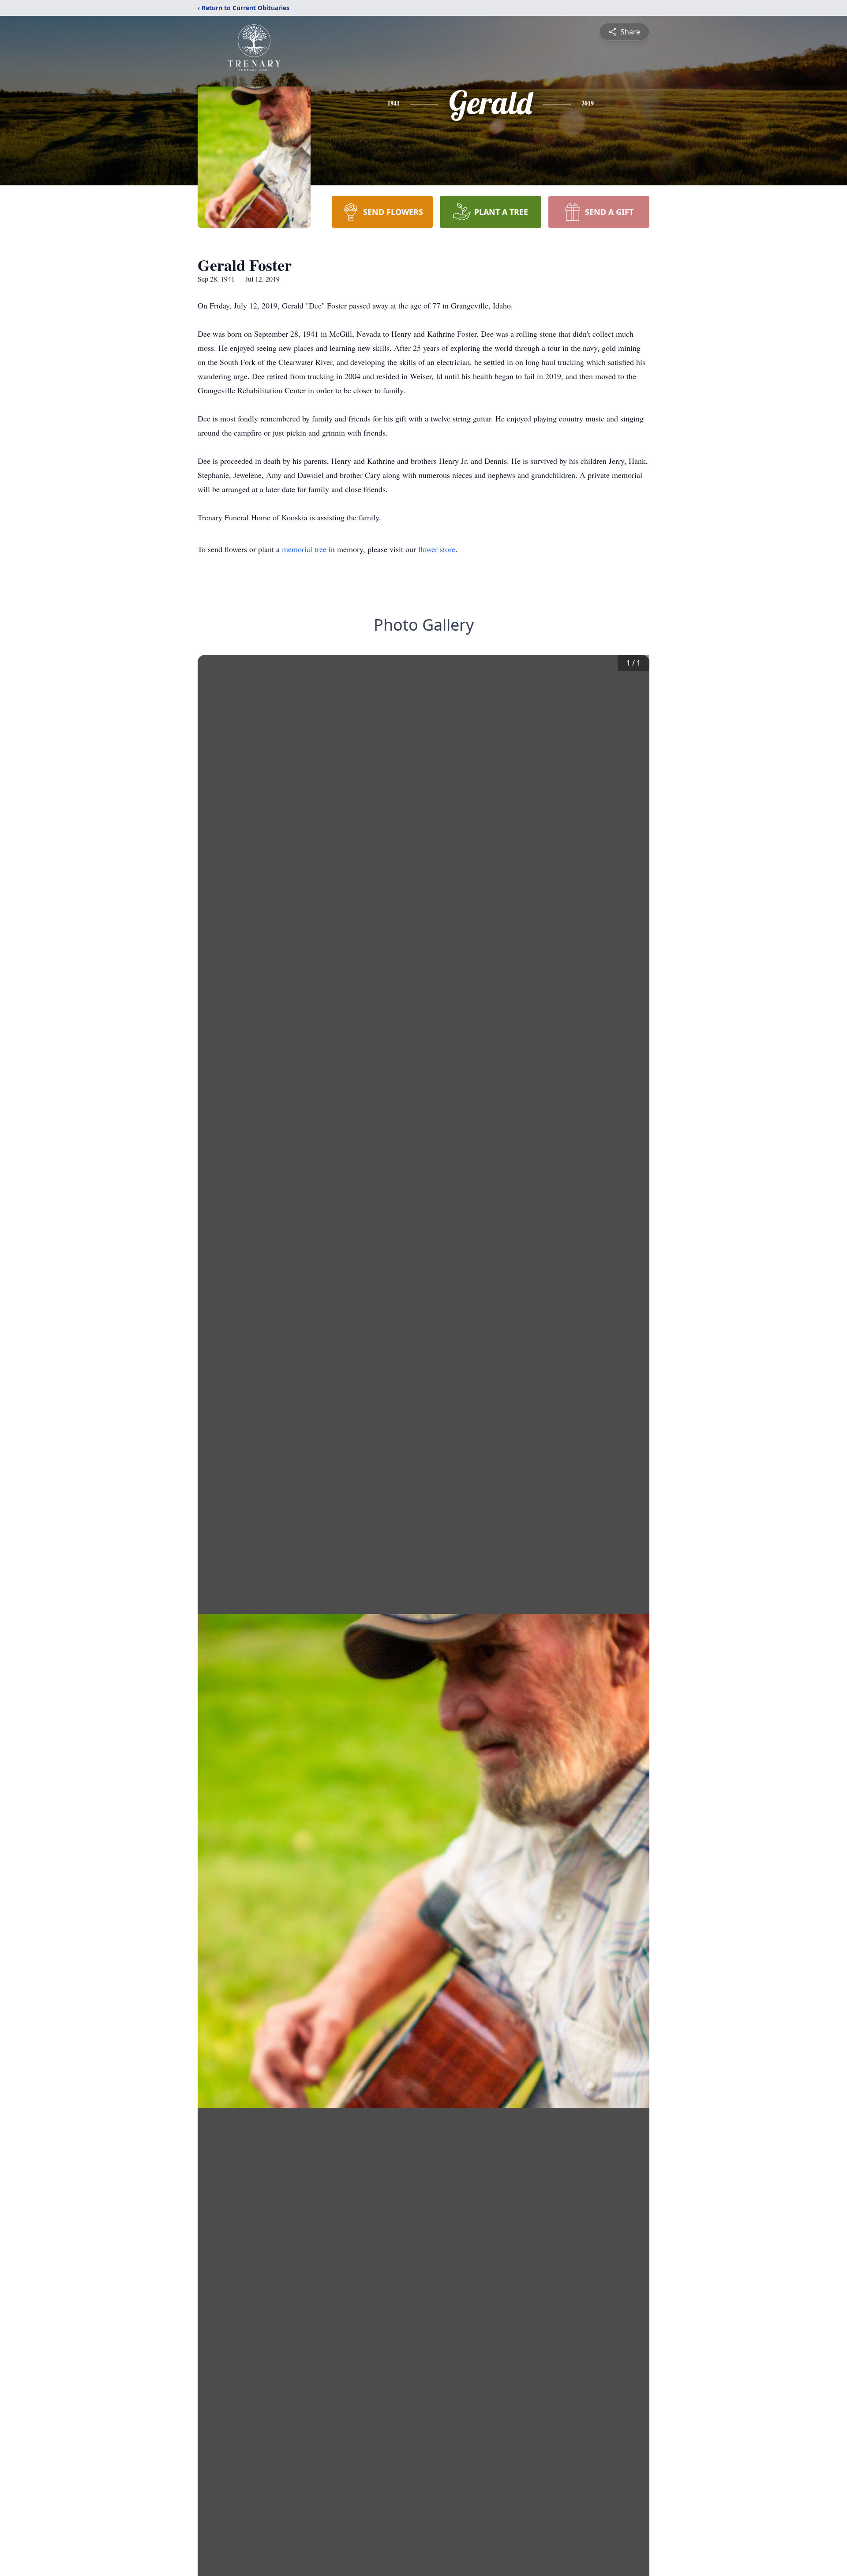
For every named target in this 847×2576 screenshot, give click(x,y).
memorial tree (304, 549)
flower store (437, 549)
